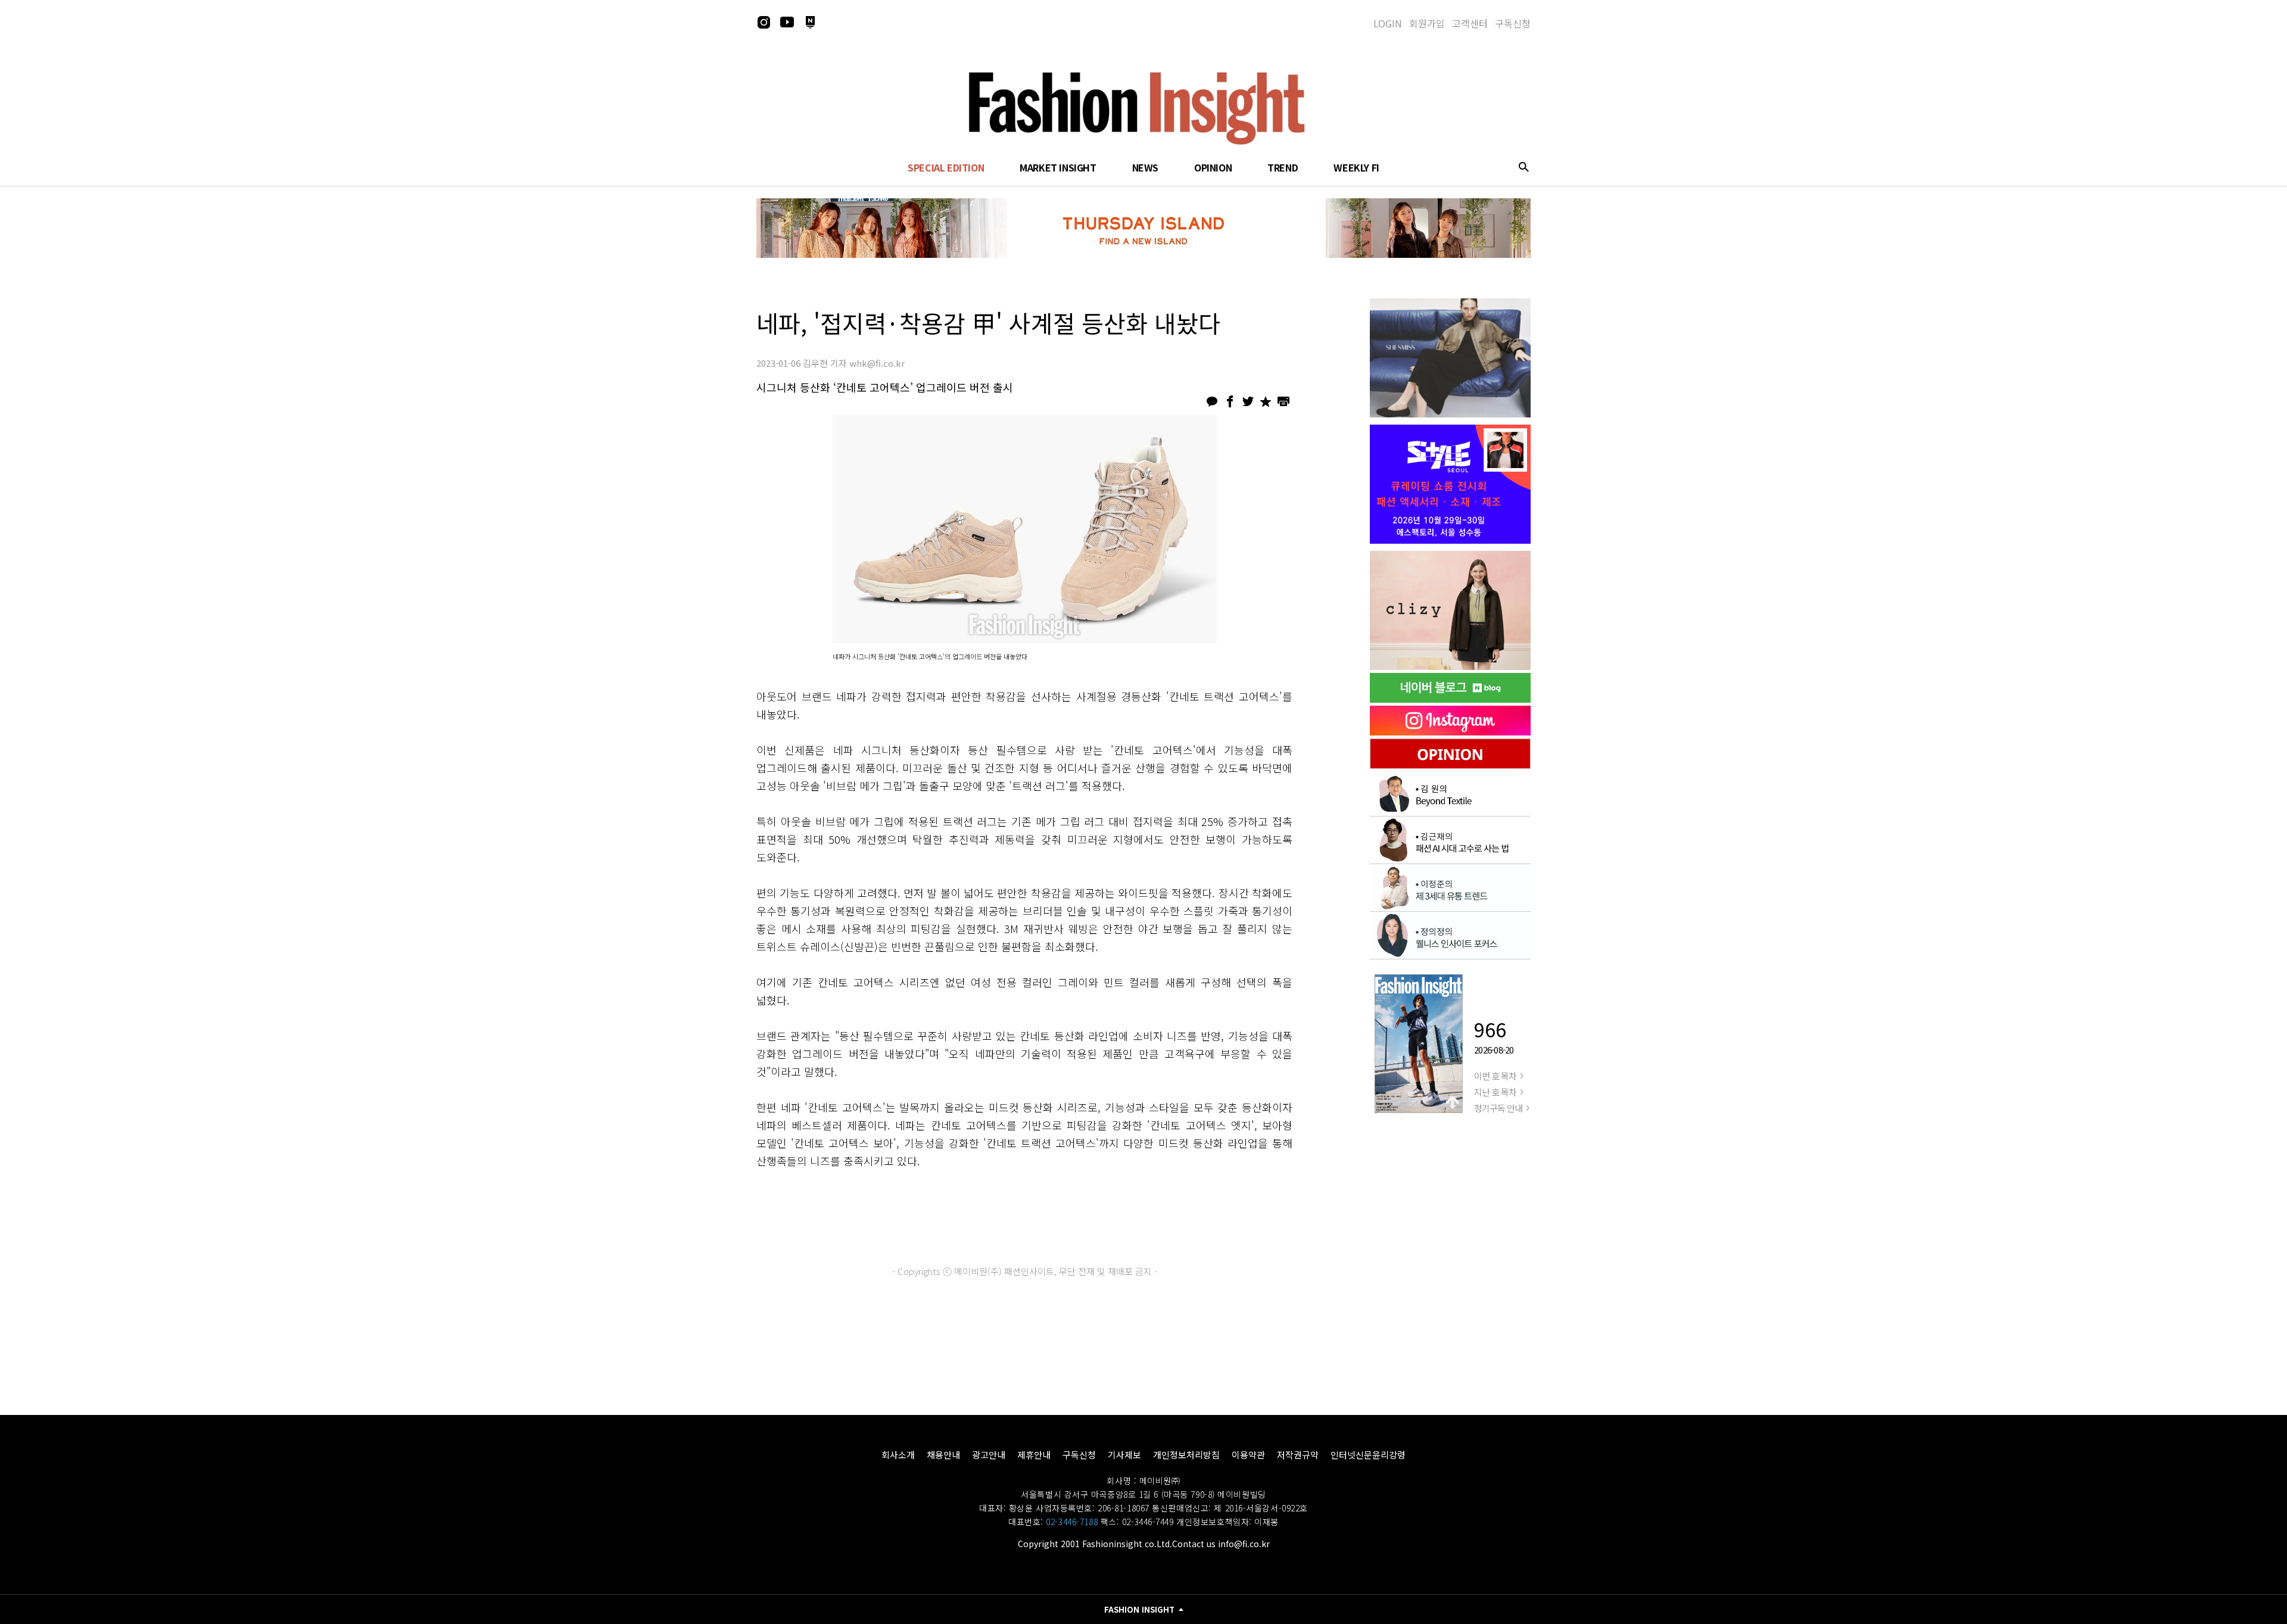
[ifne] (1450, 610)
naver (810, 22)
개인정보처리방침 (1186, 1455)
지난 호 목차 (1495, 1092)
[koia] (1450, 484)
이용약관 (1248, 1455)
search (1523, 167)
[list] (1450, 358)
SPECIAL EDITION (946, 167)
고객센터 (1470, 23)
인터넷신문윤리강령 (1368, 1455)
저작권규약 (1298, 1455)
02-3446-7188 (1072, 1522)
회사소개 (898, 1455)
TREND (1283, 167)
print (1283, 401)
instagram (764, 22)
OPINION (1213, 167)
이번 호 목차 (1495, 1076)
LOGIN (1388, 23)
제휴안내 (1034, 1455)
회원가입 (1427, 23)
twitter (1248, 401)
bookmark (1266, 401)
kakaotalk (1212, 401)
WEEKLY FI (1356, 167)
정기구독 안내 (1498, 1108)
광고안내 (989, 1455)
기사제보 (1124, 1455)
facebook (1230, 401)
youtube (787, 22)
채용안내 (943, 1455)
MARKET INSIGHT (1058, 167)
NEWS (1145, 167)
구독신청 (1513, 23)
